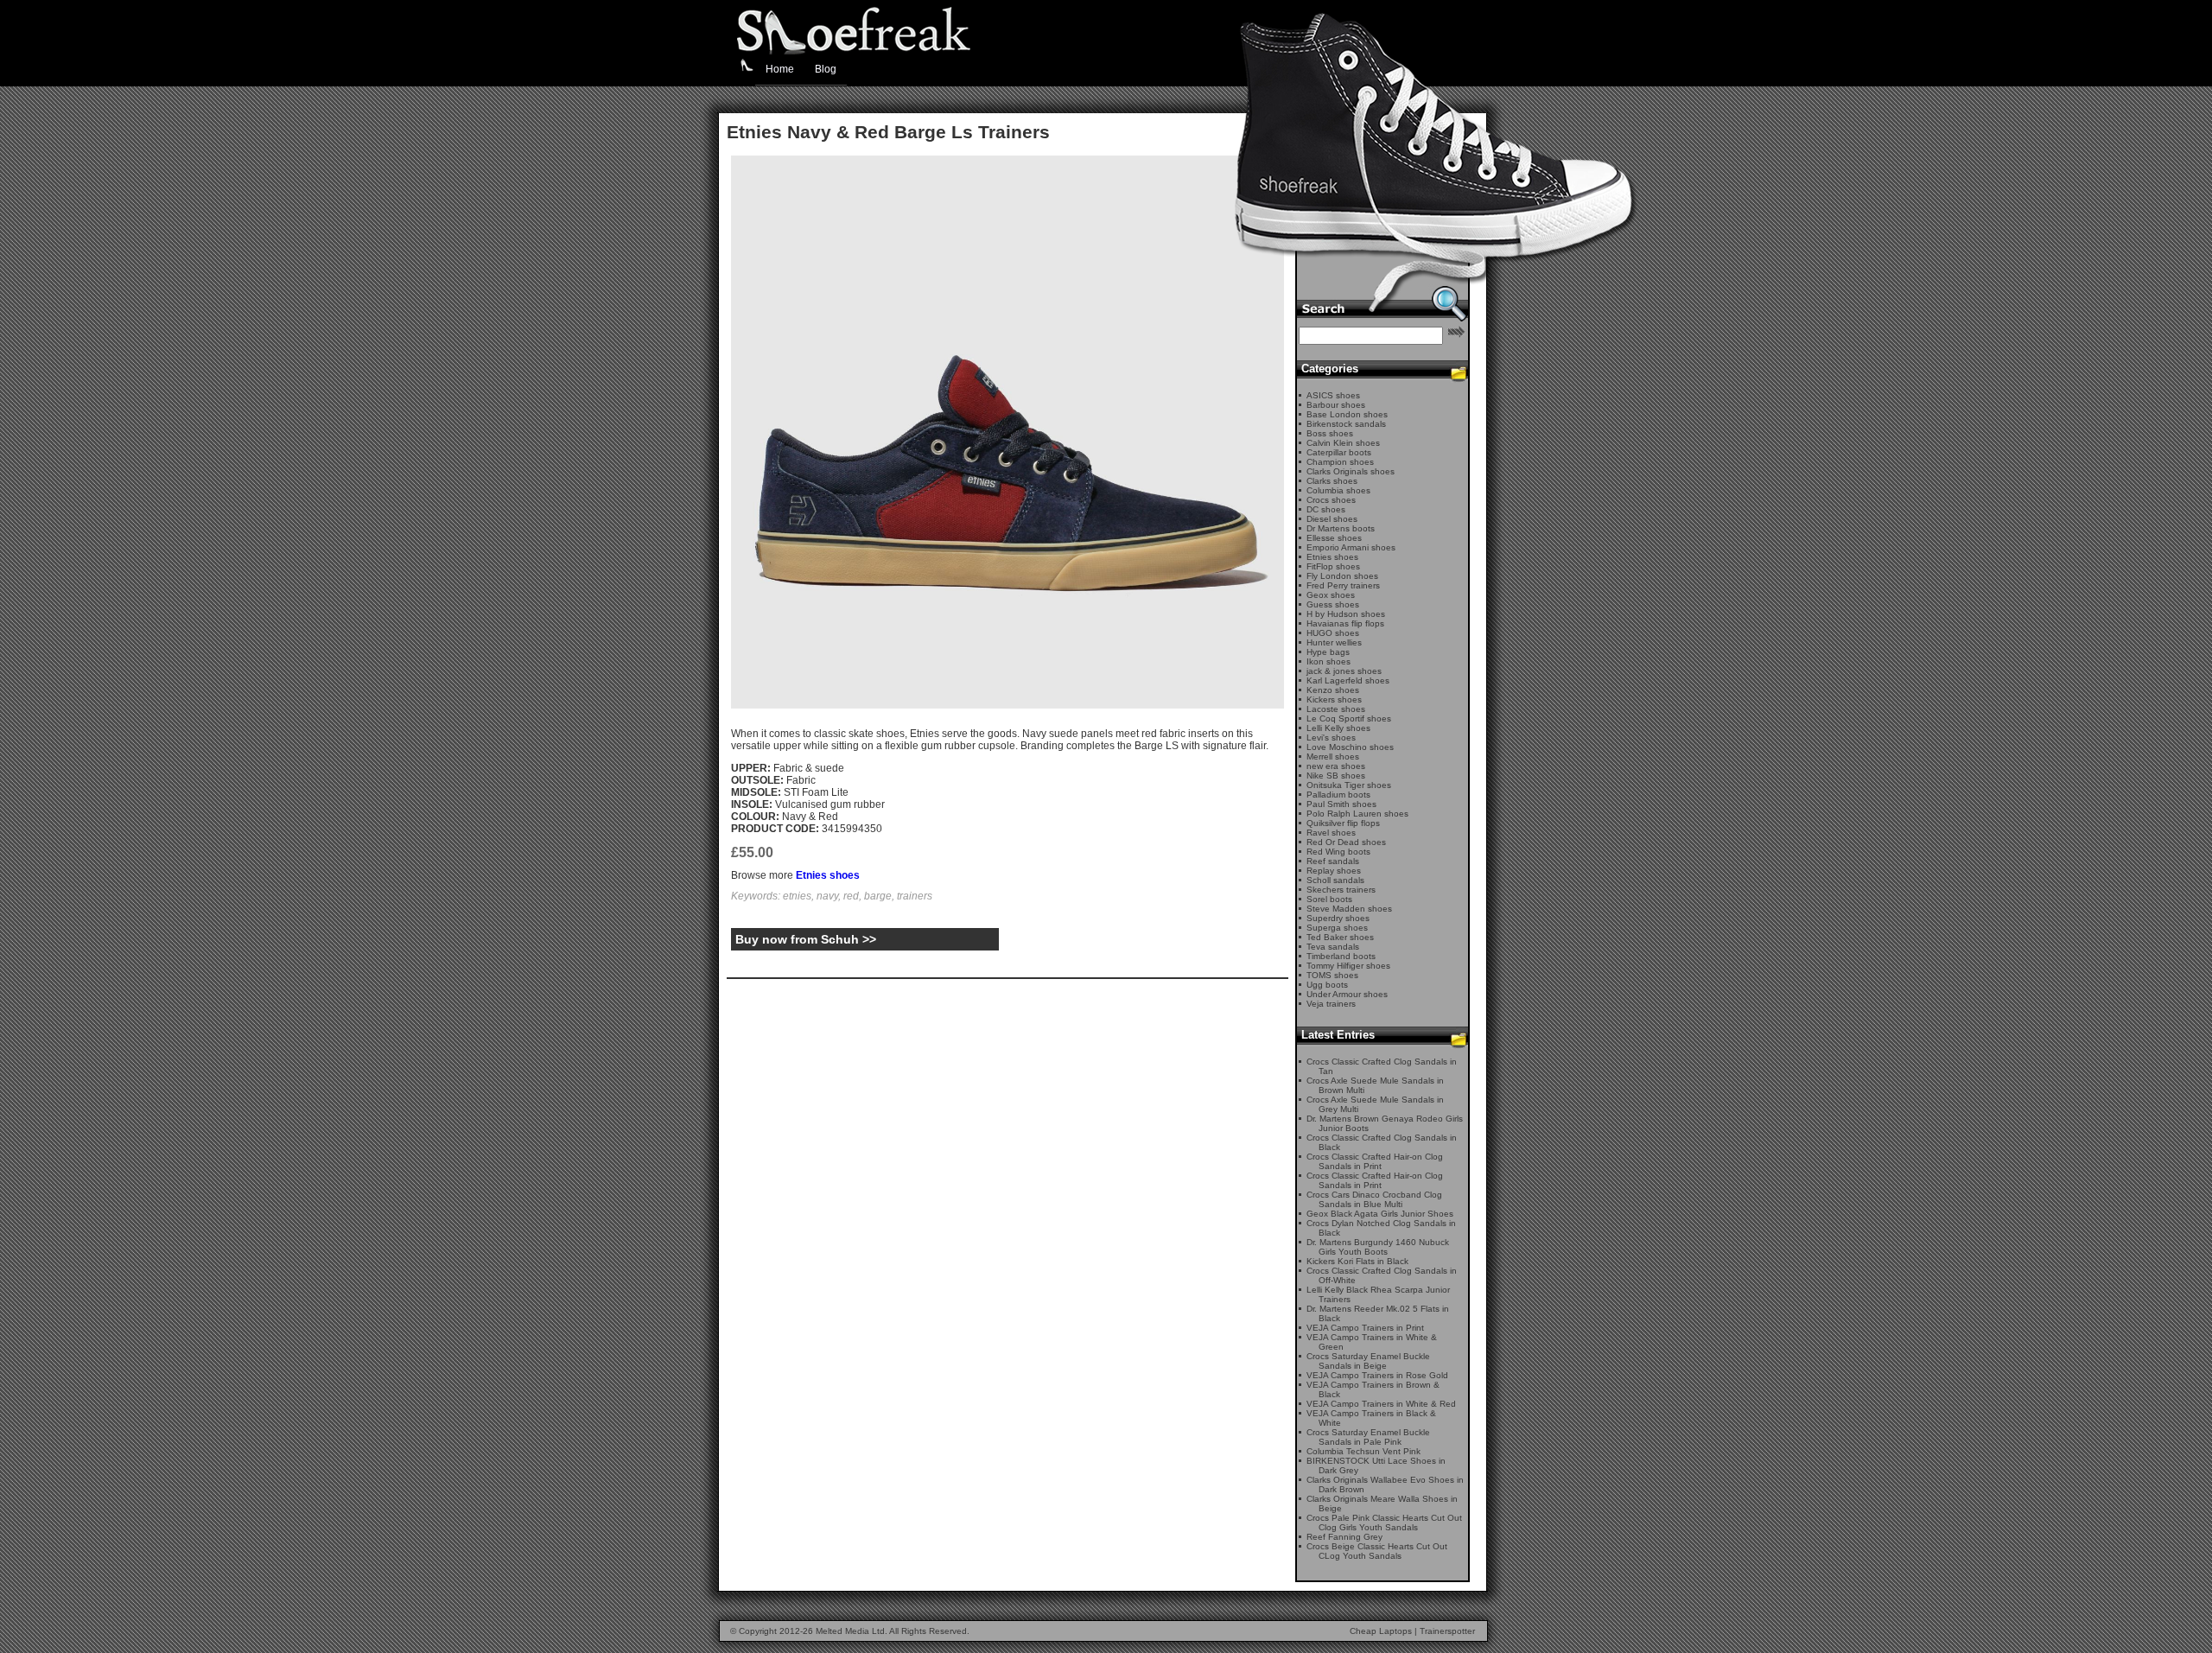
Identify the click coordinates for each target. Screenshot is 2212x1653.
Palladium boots (1338, 795)
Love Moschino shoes (1350, 747)
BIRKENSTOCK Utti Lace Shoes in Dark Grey (1376, 1465)
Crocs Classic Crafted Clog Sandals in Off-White (1382, 1275)
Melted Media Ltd (850, 1631)
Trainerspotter (1447, 1631)
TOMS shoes (1332, 975)
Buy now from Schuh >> (806, 939)
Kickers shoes (1334, 699)
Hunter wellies (1334, 642)
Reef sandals (1333, 861)
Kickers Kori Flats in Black (1357, 1261)
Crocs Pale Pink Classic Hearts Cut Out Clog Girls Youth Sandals (1384, 1523)
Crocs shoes (1331, 500)
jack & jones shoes (1344, 671)
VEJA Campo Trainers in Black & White (1371, 1418)
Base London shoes (1347, 414)
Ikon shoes (1328, 661)
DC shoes (1326, 509)
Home (780, 69)
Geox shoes (1331, 595)
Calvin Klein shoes (1343, 443)
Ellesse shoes (1334, 538)
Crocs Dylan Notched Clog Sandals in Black (1381, 1228)
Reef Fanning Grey (1344, 1537)
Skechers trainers (1341, 890)
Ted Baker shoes (1340, 937)
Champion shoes (1340, 462)
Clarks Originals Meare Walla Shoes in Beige (1382, 1504)
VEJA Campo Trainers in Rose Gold (1377, 1375)
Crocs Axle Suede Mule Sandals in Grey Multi (1375, 1104)
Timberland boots (1341, 956)
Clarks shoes (1332, 481)
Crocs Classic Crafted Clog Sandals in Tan (1382, 1066)
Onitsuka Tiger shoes (1349, 785)
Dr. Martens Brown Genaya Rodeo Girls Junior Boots (1385, 1123)
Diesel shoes (1332, 519)
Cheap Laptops (1381, 1631)
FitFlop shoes (1333, 566)
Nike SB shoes (1336, 776)
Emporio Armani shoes (1351, 547)
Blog (826, 69)
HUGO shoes (1333, 633)
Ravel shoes (1331, 833)
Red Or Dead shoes (1346, 842)
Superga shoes (1337, 928)
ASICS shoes (1333, 395)
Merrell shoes (1333, 757)
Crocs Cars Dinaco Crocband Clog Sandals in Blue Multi (1374, 1199)
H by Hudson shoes (1346, 614)
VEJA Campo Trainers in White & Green (1372, 1342)
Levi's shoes (1331, 737)
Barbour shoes (1336, 405)
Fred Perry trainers (1343, 585)
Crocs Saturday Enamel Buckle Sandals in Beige (1368, 1361)
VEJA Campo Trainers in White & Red (1381, 1404)
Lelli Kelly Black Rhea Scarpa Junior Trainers (1378, 1294)
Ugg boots (1327, 985)
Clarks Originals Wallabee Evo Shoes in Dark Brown (1385, 1485)
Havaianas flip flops (1345, 623)
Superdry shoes (1338, 918)
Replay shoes (1334, 871)
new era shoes (1336, 766)
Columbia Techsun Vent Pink (1363, 1451)
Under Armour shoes (1347, 994)
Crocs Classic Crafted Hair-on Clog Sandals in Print (1375, 1161)
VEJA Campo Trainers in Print (1365, 1328)
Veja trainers (1331, 1004)
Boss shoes (1330, 433)
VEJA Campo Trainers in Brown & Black (1373, 1389)
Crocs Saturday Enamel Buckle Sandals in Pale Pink (1368, 1437)
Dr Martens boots (1341, 528)
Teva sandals (1333, 947)
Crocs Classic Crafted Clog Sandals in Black (1382, 1142)
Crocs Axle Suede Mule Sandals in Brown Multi (1375, 1085)
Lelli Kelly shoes (1338, 728)
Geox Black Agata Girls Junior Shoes (1380, 1214)
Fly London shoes (1342, 576)
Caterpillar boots (1339, 452)
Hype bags (1328, 652)
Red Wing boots (1338, 852)
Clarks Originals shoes (1351, 471)
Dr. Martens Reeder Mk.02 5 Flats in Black (1378, 1313)
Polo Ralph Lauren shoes (1357, 814)
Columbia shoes (1338, 490)
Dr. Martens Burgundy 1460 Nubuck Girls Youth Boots (1378, 1247)
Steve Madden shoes (1349, 909)
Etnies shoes (828, 875)
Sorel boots (1329, 899)
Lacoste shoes (1336, 709)
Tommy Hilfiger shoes (1348, 966)
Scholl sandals (1335, 880)
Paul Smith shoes (1341, 804)
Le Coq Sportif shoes (1349, 718)
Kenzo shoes (1333, 690)
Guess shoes (1333, 604)
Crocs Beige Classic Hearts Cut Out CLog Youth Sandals (1377, 1551)
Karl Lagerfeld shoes (1348, 680)
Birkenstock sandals (1346, 424)
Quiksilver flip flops (1343, 823)
